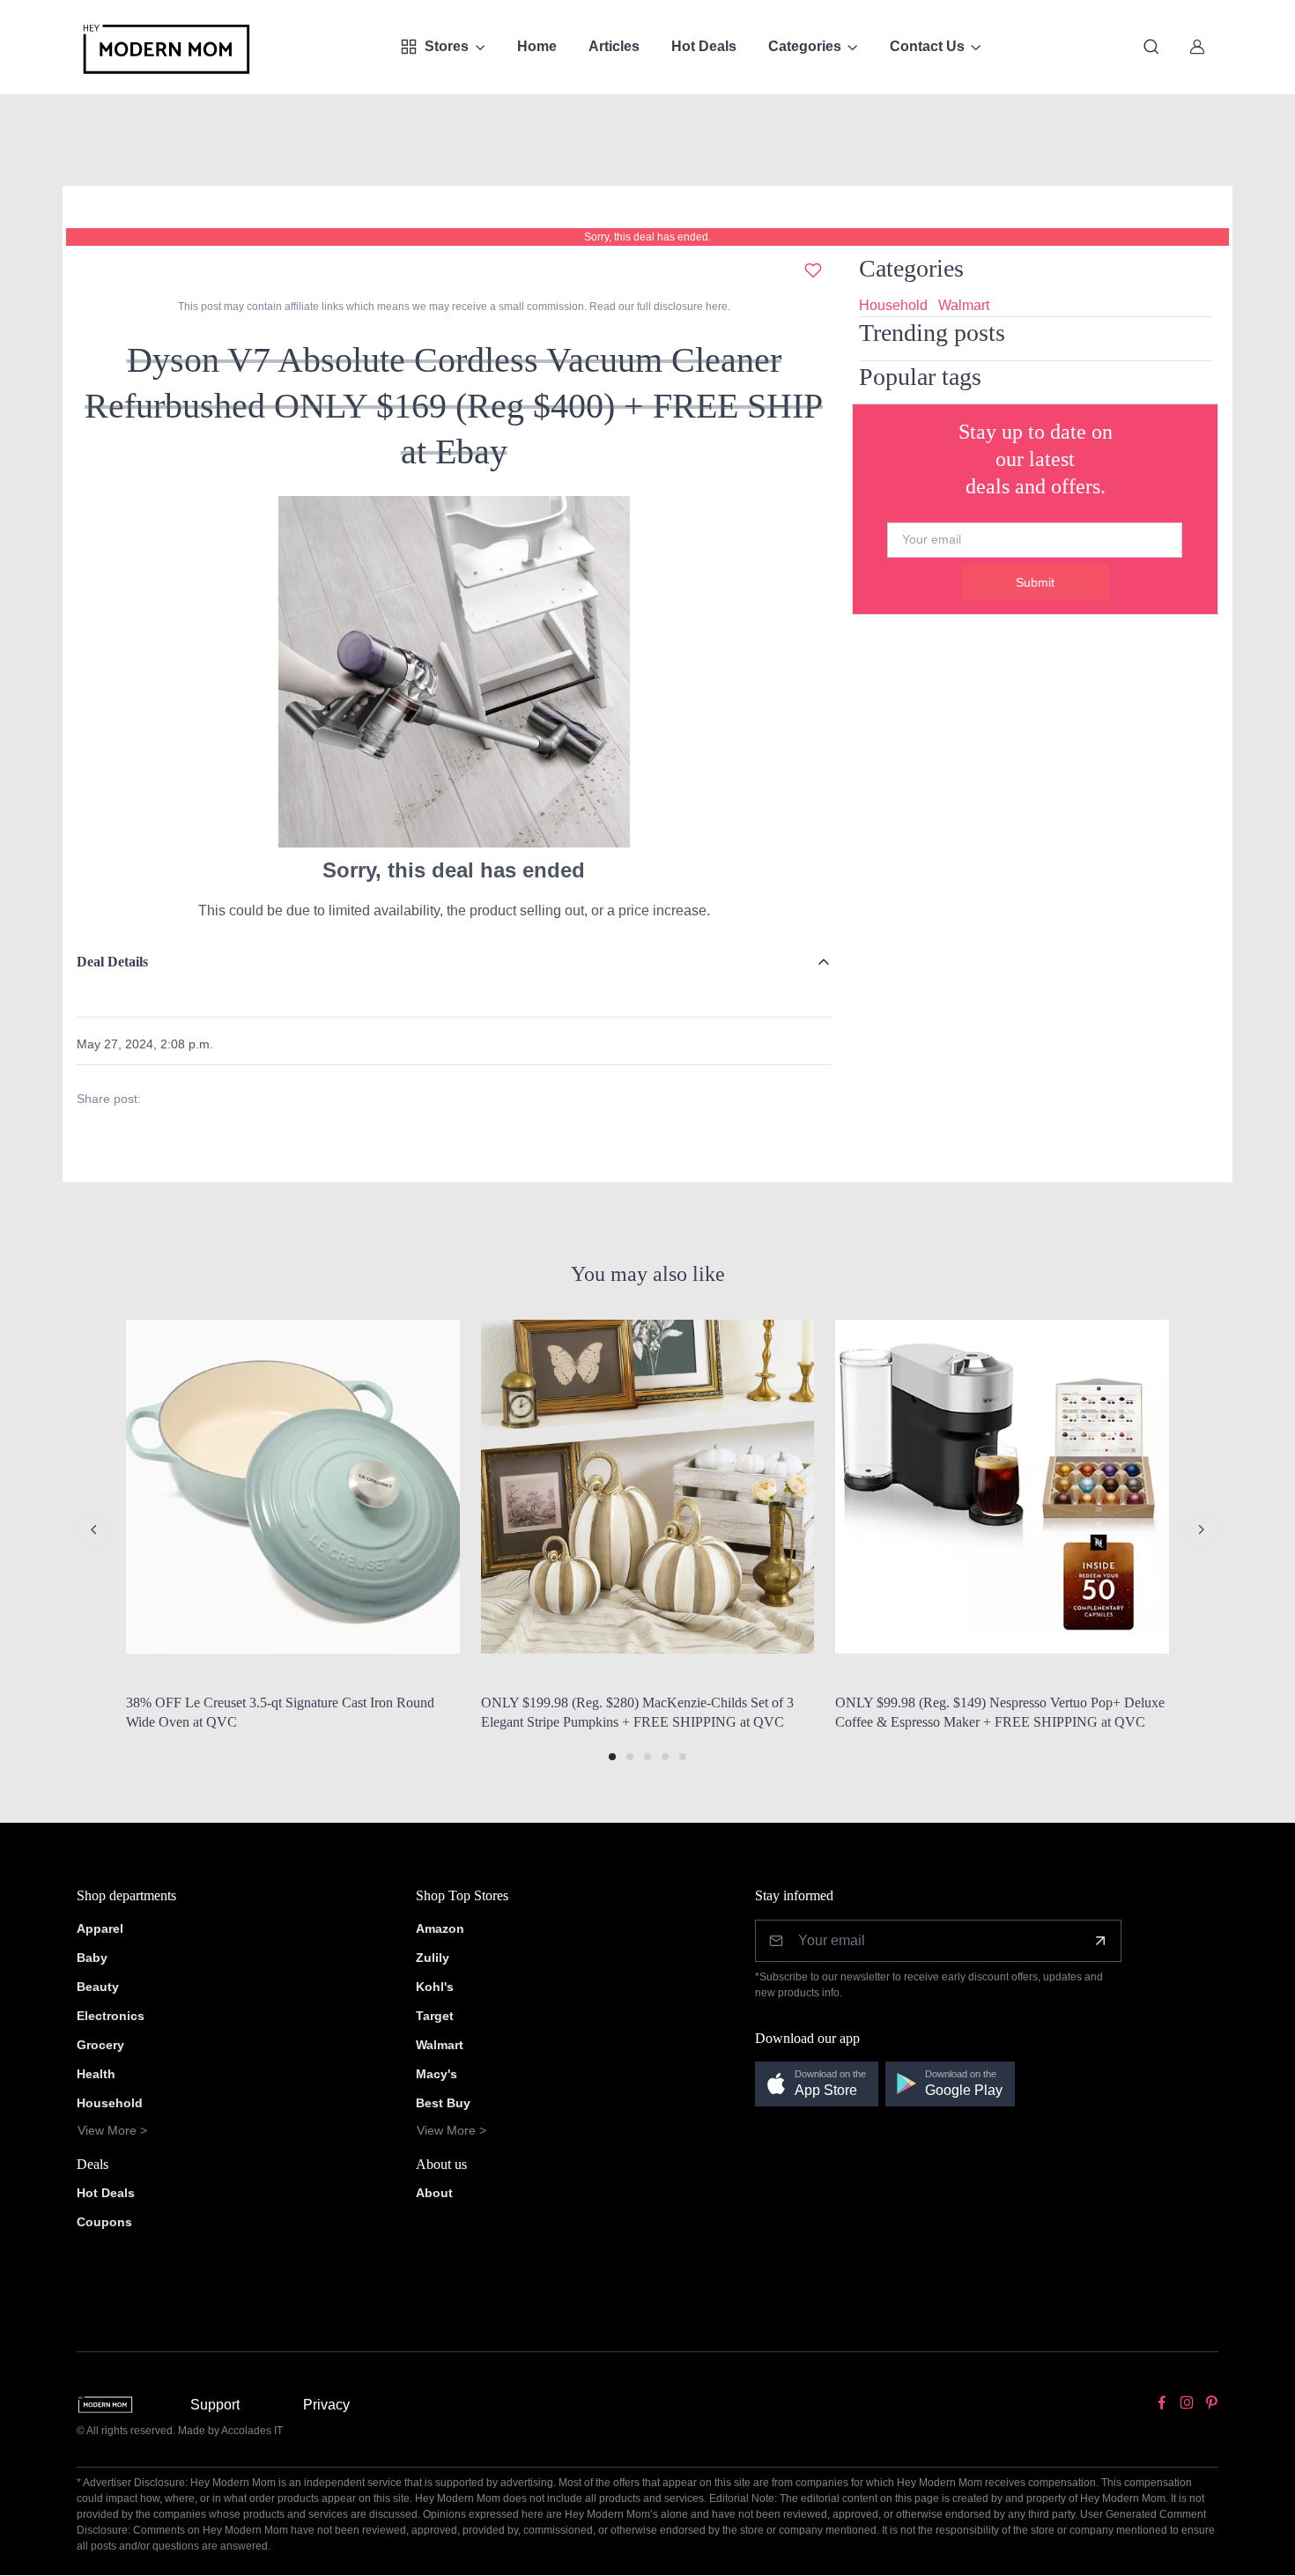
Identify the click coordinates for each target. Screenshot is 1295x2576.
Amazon (440, 1928)
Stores (447, 46)
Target (435, 2016)
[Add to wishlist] (813, 270)
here (715, 307)
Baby (92, 1958)
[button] (612, 1757)
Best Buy (443, 2103)
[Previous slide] (94, 1529)
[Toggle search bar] (1151, 47)
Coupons (104, 2222)
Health (96, 2074)
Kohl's (435, 1987)
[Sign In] (1197, 47)
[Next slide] (1201, 1529)
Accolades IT (252, 2431)
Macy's (437, 2074)
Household (893, 305)
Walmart (964, 305)
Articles (614, 46)
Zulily (433, 1958)
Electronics (111, 2016)
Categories (805, 46)
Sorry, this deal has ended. (647, 237)
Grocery (100, 2045)
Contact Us (927, 46)
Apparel (100, 1928)
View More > (112, 2130)
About (434, 2193)
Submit (1035, 582)
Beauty (98, 1987)
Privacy (326, 2405)
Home (537, 46)
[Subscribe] (1100, 1941)
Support (215, 2405)
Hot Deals (704, 46)
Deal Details (112, 962)
